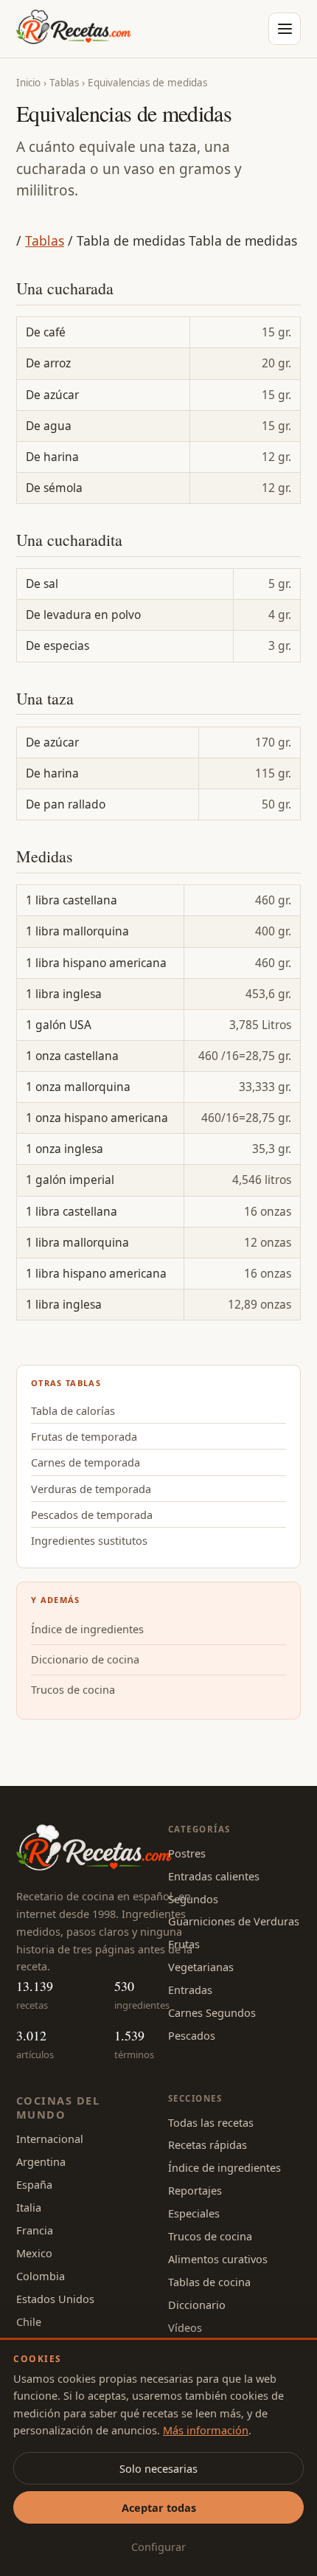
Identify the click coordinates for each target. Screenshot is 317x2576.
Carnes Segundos (212, 2012)
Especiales (194, 2213)
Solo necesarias (158, 2468)
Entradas (190, 1990)
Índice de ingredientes (87, 1629)
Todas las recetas (211, 2122)
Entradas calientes (214, 1876)
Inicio (28, 83)
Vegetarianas (201, 1967)
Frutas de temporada (84, 1436)
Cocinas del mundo (58, 2107)
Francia (35, 2230)
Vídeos (185, 2327)
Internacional (50, 2139)
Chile (29, 2321)
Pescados (192, 2035)
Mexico (34, 2253)
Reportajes (195, 2190)
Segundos (193, 1899)
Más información (206, 2430)
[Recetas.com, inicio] (74, 29)
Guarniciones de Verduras (234, 1921)
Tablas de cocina (209, 2282)
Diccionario (197, 2305)
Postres (187, 1853)
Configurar (158, 2546)
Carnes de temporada (86, 1462)
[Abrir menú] (285, 29)
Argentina (41, 2161)
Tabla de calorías (73, 1410)
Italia (29, 2207)
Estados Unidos (55, 2299)
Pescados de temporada (92, 1514)
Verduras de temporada (91, 1489)
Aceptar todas (159, 2507)
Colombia (41, 2276)
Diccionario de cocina (85, 1659)
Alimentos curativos (218, 2259)
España (34, 2184)
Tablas (64, 83)
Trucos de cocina (73, 1689)
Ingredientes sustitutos (89, 1540)
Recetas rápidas (208, 2144)
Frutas (184, 1944)
